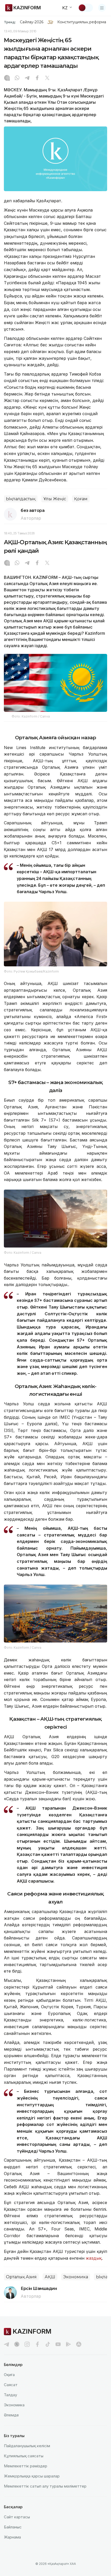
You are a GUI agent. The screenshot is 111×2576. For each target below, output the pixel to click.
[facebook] (37, 2344)
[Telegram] (27, 78)
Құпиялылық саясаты (24, 2456)
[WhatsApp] (17, 78)
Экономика (76, 2277)
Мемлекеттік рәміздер (26, 2466)
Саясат (11, 2385)
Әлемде (11, 2415)
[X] (47, 78)
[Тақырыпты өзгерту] (85, 8)
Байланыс (13, 2527)
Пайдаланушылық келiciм (27, 2446)
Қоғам (81, 499)
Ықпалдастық (21, 499)
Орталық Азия (21, 2277)
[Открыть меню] (102, 8)
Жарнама (12, 2537)
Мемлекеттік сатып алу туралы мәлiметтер (45, 2486)
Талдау (10, 2395)
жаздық (94, 2258)
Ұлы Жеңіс (55, 499)
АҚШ (50, 2277)
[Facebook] (37, 78)
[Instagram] (7, 78)
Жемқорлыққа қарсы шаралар (32, 2476)
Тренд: (10, 22)
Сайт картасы (17, 2517)
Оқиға (9, 2375)
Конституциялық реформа (82, 22)
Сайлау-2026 (32, 22)
